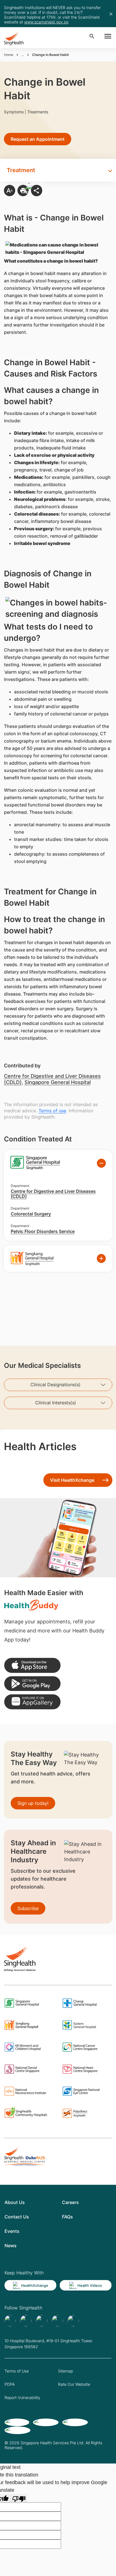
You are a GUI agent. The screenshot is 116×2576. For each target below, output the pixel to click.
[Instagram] (57, 2321)
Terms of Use (17, 2371)
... (23, 55)
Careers (70, 2202)
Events (12, 2231)
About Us (15, 2202)
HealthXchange (35, 2285)
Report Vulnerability (22, 2397)
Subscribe (28, 1908)
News (11, 2246)
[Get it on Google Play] (32, 1684)
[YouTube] (73, 2321)
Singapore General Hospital (58, 1082)
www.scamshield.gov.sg (46, 22)
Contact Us (17, 2217)
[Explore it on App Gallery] (32, 1702)
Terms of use (52, 1111)
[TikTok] (26, 2321)
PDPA (10, 2384)
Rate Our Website (74, 2384)
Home (9, 55)
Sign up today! (33, 1803)
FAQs (67, 2217)
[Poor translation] (19, 2498)
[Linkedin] (42, 2321)
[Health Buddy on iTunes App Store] (32, 1665)
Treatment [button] (21, 170)
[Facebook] (10, 2321)
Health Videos (90, 2285)
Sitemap (65, 2371)
